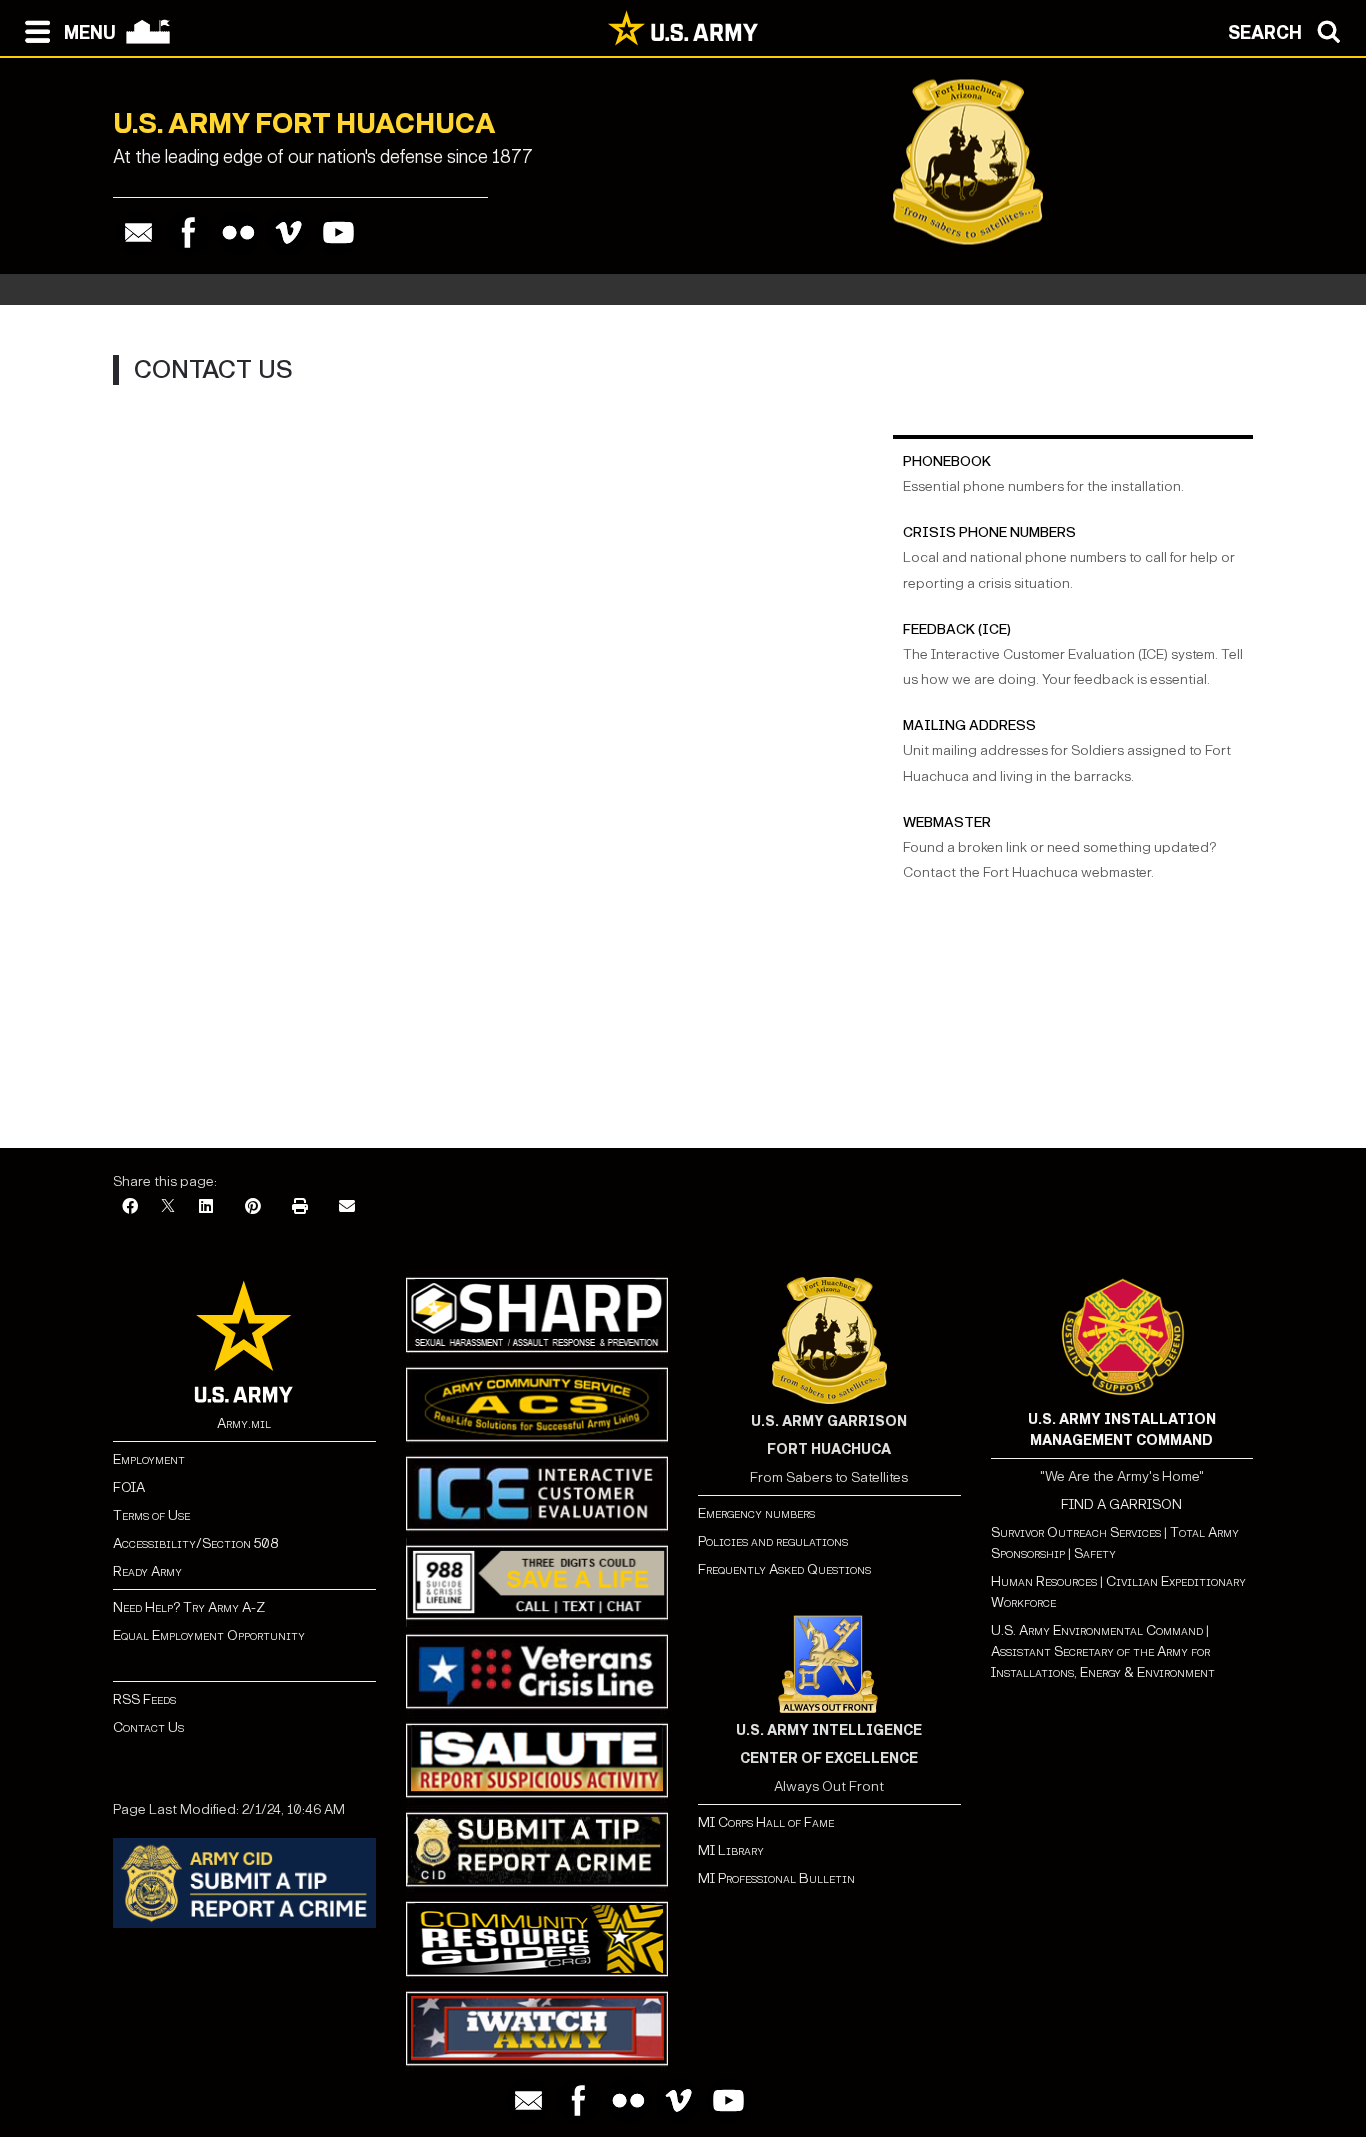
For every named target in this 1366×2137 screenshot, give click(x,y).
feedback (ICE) (957, 629)
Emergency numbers (756, 1513)
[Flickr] (238, 232)
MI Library (731, 1850)
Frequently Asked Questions (784, 1569)
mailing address (969, 725)
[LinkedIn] (206, 1207)
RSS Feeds (144, 1699)
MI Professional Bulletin (776, 1878)
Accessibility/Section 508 (195, 1543)
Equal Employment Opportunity (209, 1635)
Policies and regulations (773, 1541)
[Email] (138, 232)
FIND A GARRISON (1121, 1504)
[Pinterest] (253, 1207)
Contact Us (148, 1727)
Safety (1095, 1553)
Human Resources (1044, 1581)
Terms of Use (151, 1515)
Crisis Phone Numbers (989, 532)
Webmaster (947, 822)
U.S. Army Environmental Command (1097, 1630)
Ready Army (147, 1571)
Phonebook (947, 461)
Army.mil (244, 1423)
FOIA (129, 1487)
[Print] (300, 1207)
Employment (149, 1459)
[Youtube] (338, 232)
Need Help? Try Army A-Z (189, 1607)
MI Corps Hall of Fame (766, 1822)
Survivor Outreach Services (1076, 1532)
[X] (168, 1207)
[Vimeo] (288, 232)
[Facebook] (188, 232)
